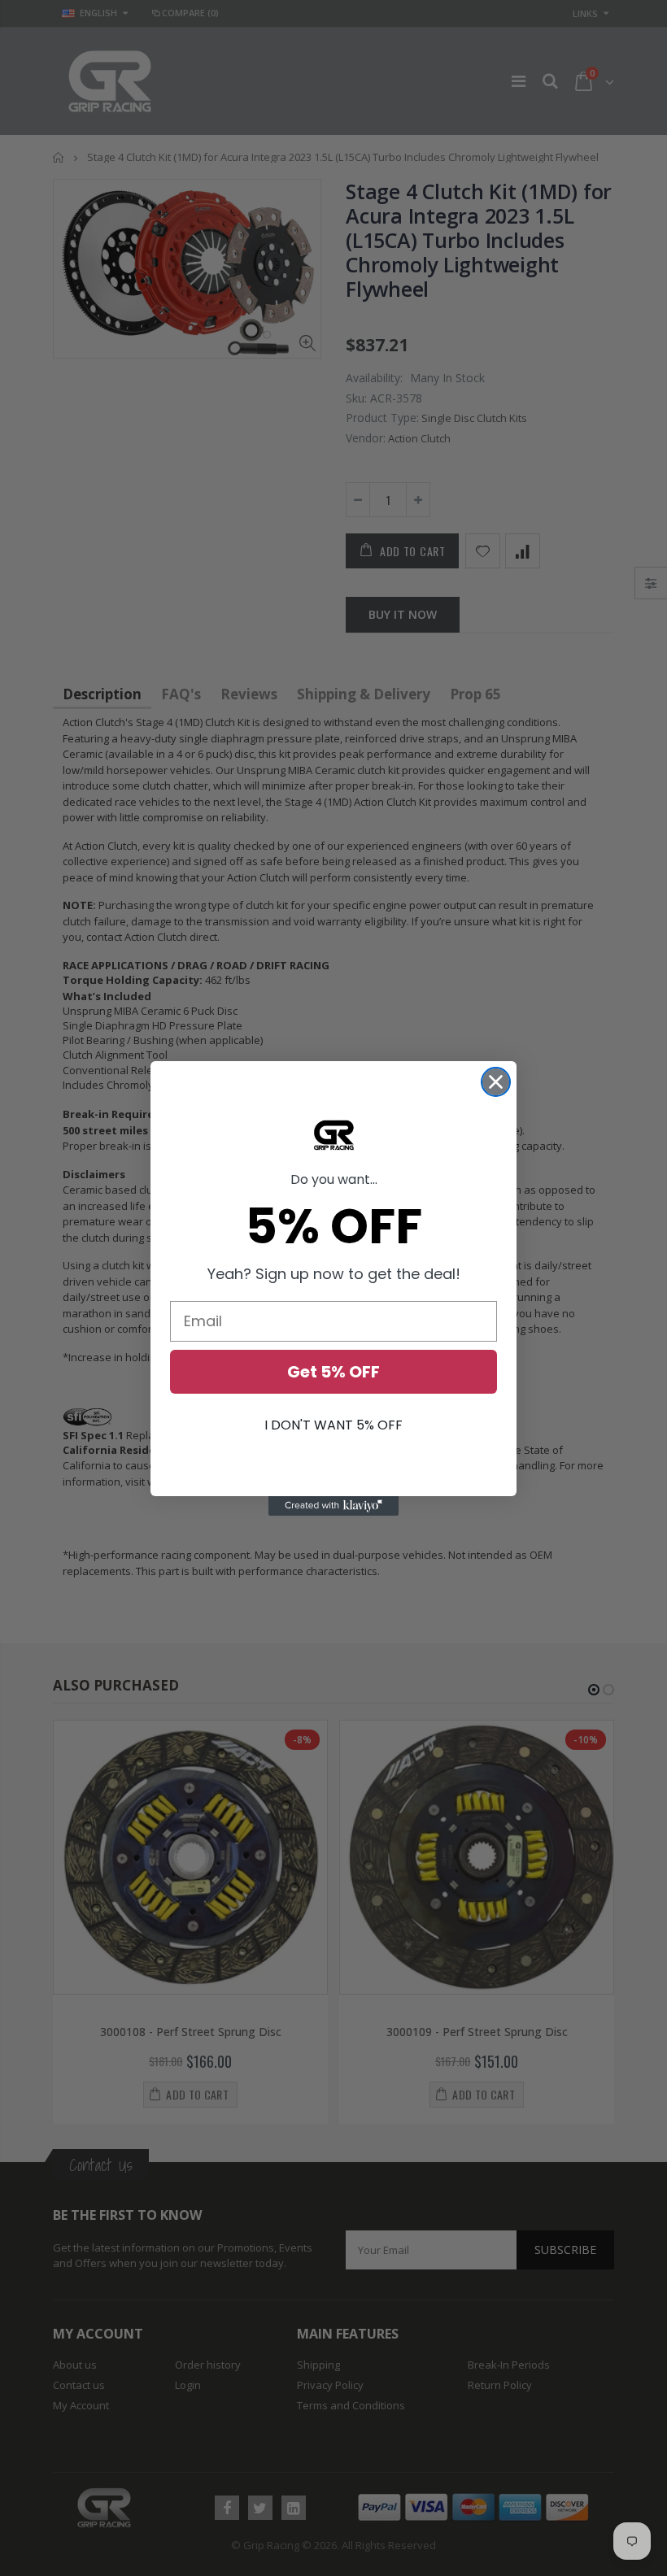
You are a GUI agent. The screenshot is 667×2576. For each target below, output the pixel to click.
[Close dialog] (496, 1082)
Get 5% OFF (333, 1372)
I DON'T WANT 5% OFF (333, 1425)
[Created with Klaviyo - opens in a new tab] (333, 1506)
